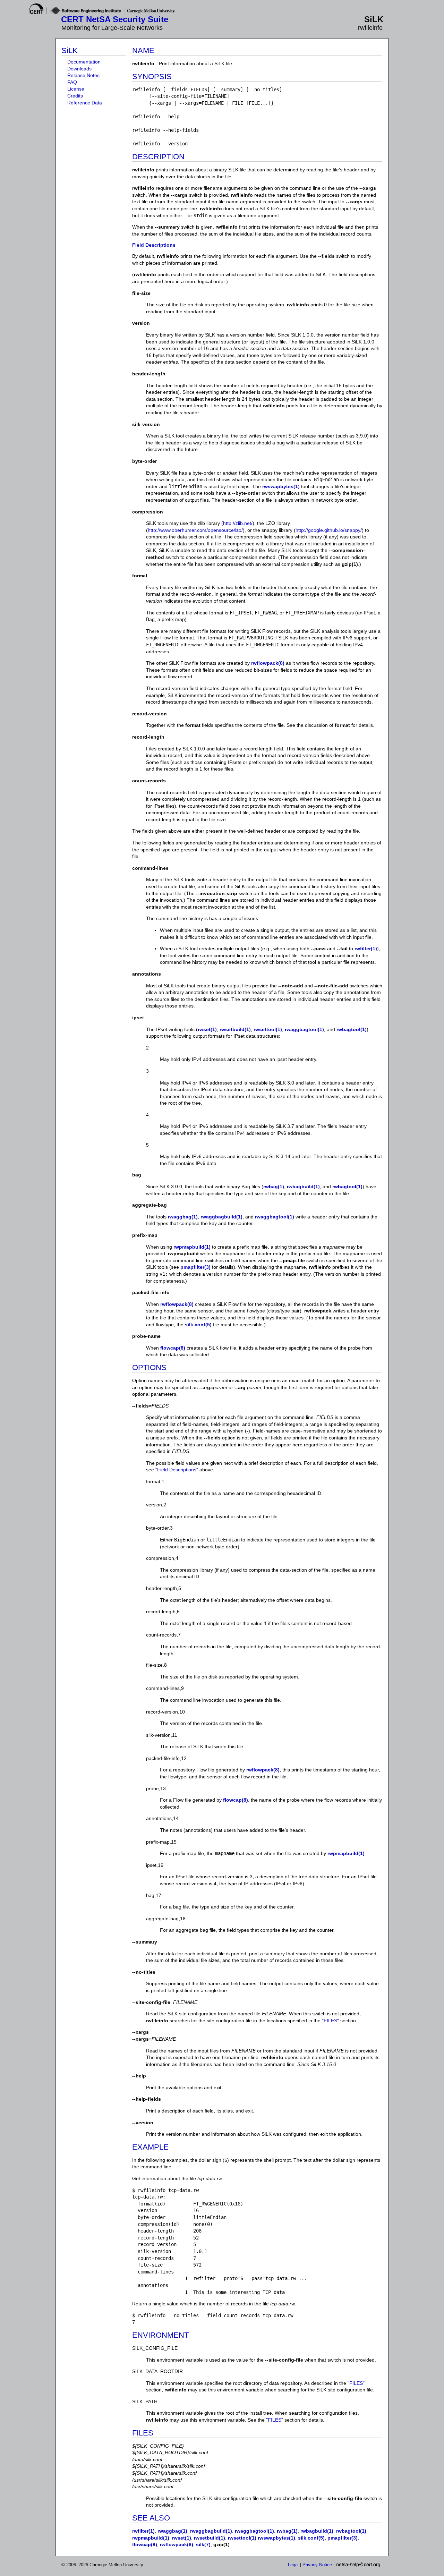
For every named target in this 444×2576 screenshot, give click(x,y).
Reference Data (85, 103)
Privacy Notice (317, 2565)
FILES (143, 2433)
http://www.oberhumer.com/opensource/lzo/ (195, 530)
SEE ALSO (151, 2518)
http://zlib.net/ (238, 523)
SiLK (70, 50)
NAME (143, 50)
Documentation (84, 62)
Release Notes (83, 75)
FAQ (72, 82)
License (76, 89)
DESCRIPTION (158, 157)
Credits (75, 96)
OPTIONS (149, 1367)
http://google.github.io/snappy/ (329, 530)
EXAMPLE (150, 2147)
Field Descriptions (154, 245)
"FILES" (330, 2021)
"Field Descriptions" (177, 1470)
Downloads (79, 69)
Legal (293, 2565)
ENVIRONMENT (160, 2335)
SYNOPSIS (152, 76)
